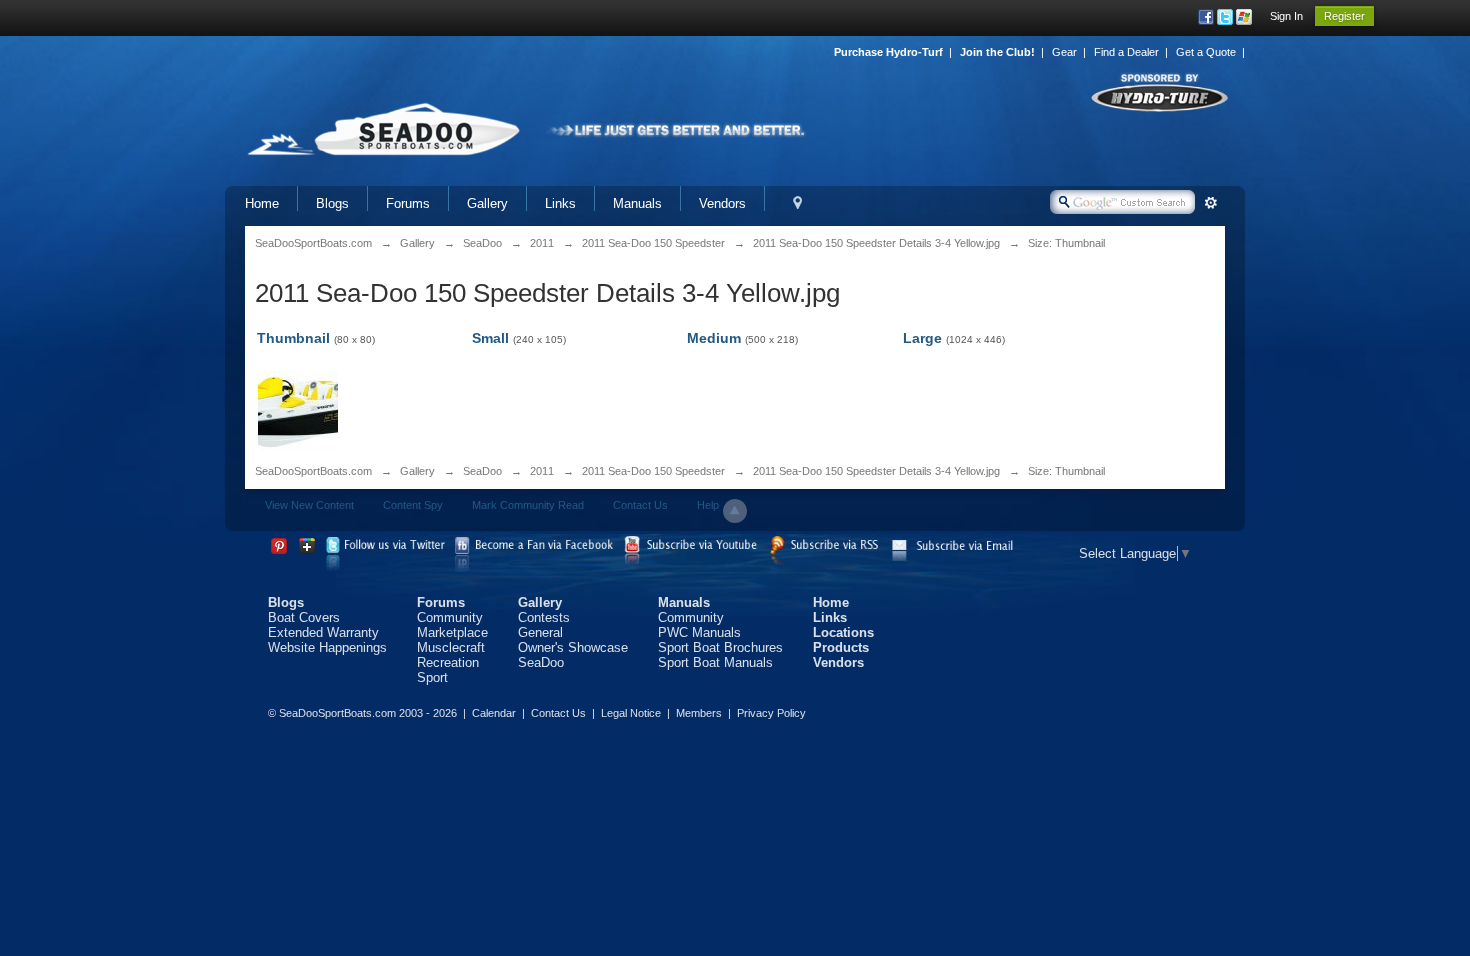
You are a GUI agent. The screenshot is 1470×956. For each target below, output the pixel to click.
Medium (714, 338)
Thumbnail (293, 338)
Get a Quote (1206, 52)
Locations (843, 632)
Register (1344, 16)
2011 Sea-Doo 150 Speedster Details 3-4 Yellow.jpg (876, 471)
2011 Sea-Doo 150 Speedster (653, 471)
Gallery (487, 203)
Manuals (637, 203)
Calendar (494, 713)
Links (560, 203)
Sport (432, 677)
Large (922, 338)
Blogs (332, 203)
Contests (544, 617)
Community (450, 617)
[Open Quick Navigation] (797, 203)
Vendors (722, 203)
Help (708, 505)
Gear (1064, 52)
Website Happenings (327, 647)
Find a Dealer (1126, 52)
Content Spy (413, 505)
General (540, 632)
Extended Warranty (323, 632)
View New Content (309, 505)
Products (841, 647)
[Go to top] (735, 511)
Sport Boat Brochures (720, 647)
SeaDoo (482, 471)
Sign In (1286, 16)
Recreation (448, 662)
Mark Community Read (528, 505)
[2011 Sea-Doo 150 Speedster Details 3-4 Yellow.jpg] (298, 409)
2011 (542, 471)
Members (699, 713)
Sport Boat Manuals (715, 662)
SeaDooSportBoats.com (313, 471)
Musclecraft (451, 647)
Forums (408, 203)
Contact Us (640, 505)
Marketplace (452, 632)
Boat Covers (304, 617)
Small (490, 338)
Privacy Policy (771, 713)
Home (262, 203)
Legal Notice (631, 713)
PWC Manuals (699, 632)
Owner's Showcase (573, 647)
